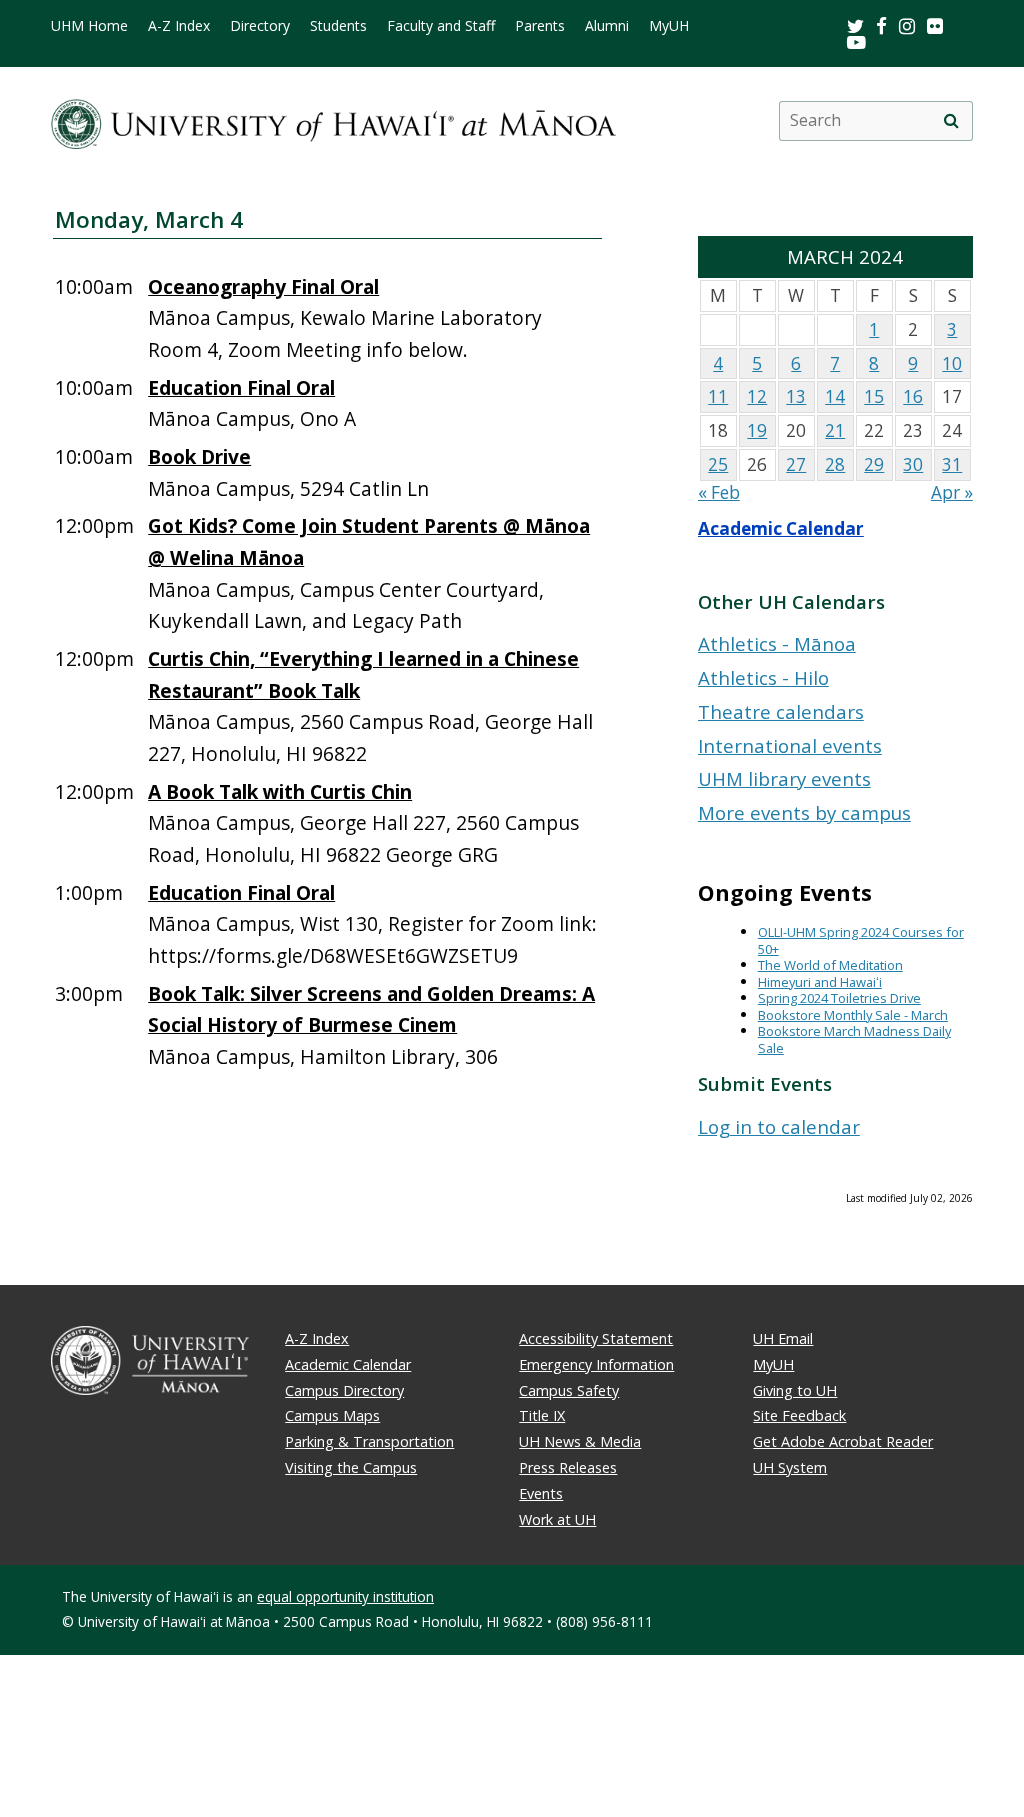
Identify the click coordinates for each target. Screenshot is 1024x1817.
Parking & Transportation (369, 1441)
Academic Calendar (781, 528)
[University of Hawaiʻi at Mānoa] (333, 120)
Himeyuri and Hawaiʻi (820, 982)
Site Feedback (799, 1415)
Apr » (952, 492)
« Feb (719, 492)
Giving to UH (795, 1390)
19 (757, 430)
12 (757, 396)
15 (874, 396)
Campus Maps (332, 1415)
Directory (260, 26)
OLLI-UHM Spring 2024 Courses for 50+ (861, 940)
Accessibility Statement (596, 1338)
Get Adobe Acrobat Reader (843, 1441)
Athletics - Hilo (763, 677)
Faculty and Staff (441, 26)
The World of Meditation (830, 965)
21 (835, 430)
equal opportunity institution (345, 1596)
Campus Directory (344, 1390)
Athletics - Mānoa (777, 643)
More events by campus (804, 812)
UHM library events (784, 778)
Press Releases (568, 1467)
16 (913, 396)
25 (718, 464)
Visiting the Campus (351, 1467)
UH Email (783, 1338)
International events (790, 745)
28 (835, 464)
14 (835, 396)
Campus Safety (569, 1390)
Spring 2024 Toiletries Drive (839, 998)
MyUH (669, 26)
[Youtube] (856, 41)
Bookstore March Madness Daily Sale (854, 1039)
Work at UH (557, 1519)
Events (541, 1493)
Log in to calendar (779, 1126)
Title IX (542, 1415)
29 (874, 464)
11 (718, 396)
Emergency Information (596, 1364)
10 (952, 363)
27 (796, 464)
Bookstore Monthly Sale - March (853, 1015)
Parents (540, 26)
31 (952, 464)
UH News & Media (580, 1441)
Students (338, 26)
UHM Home (89, 26)
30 (913, 464)
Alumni (607, 26)
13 (796, 396)
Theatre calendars (781, 711)
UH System (790, 1467)
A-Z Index (179, 26)
